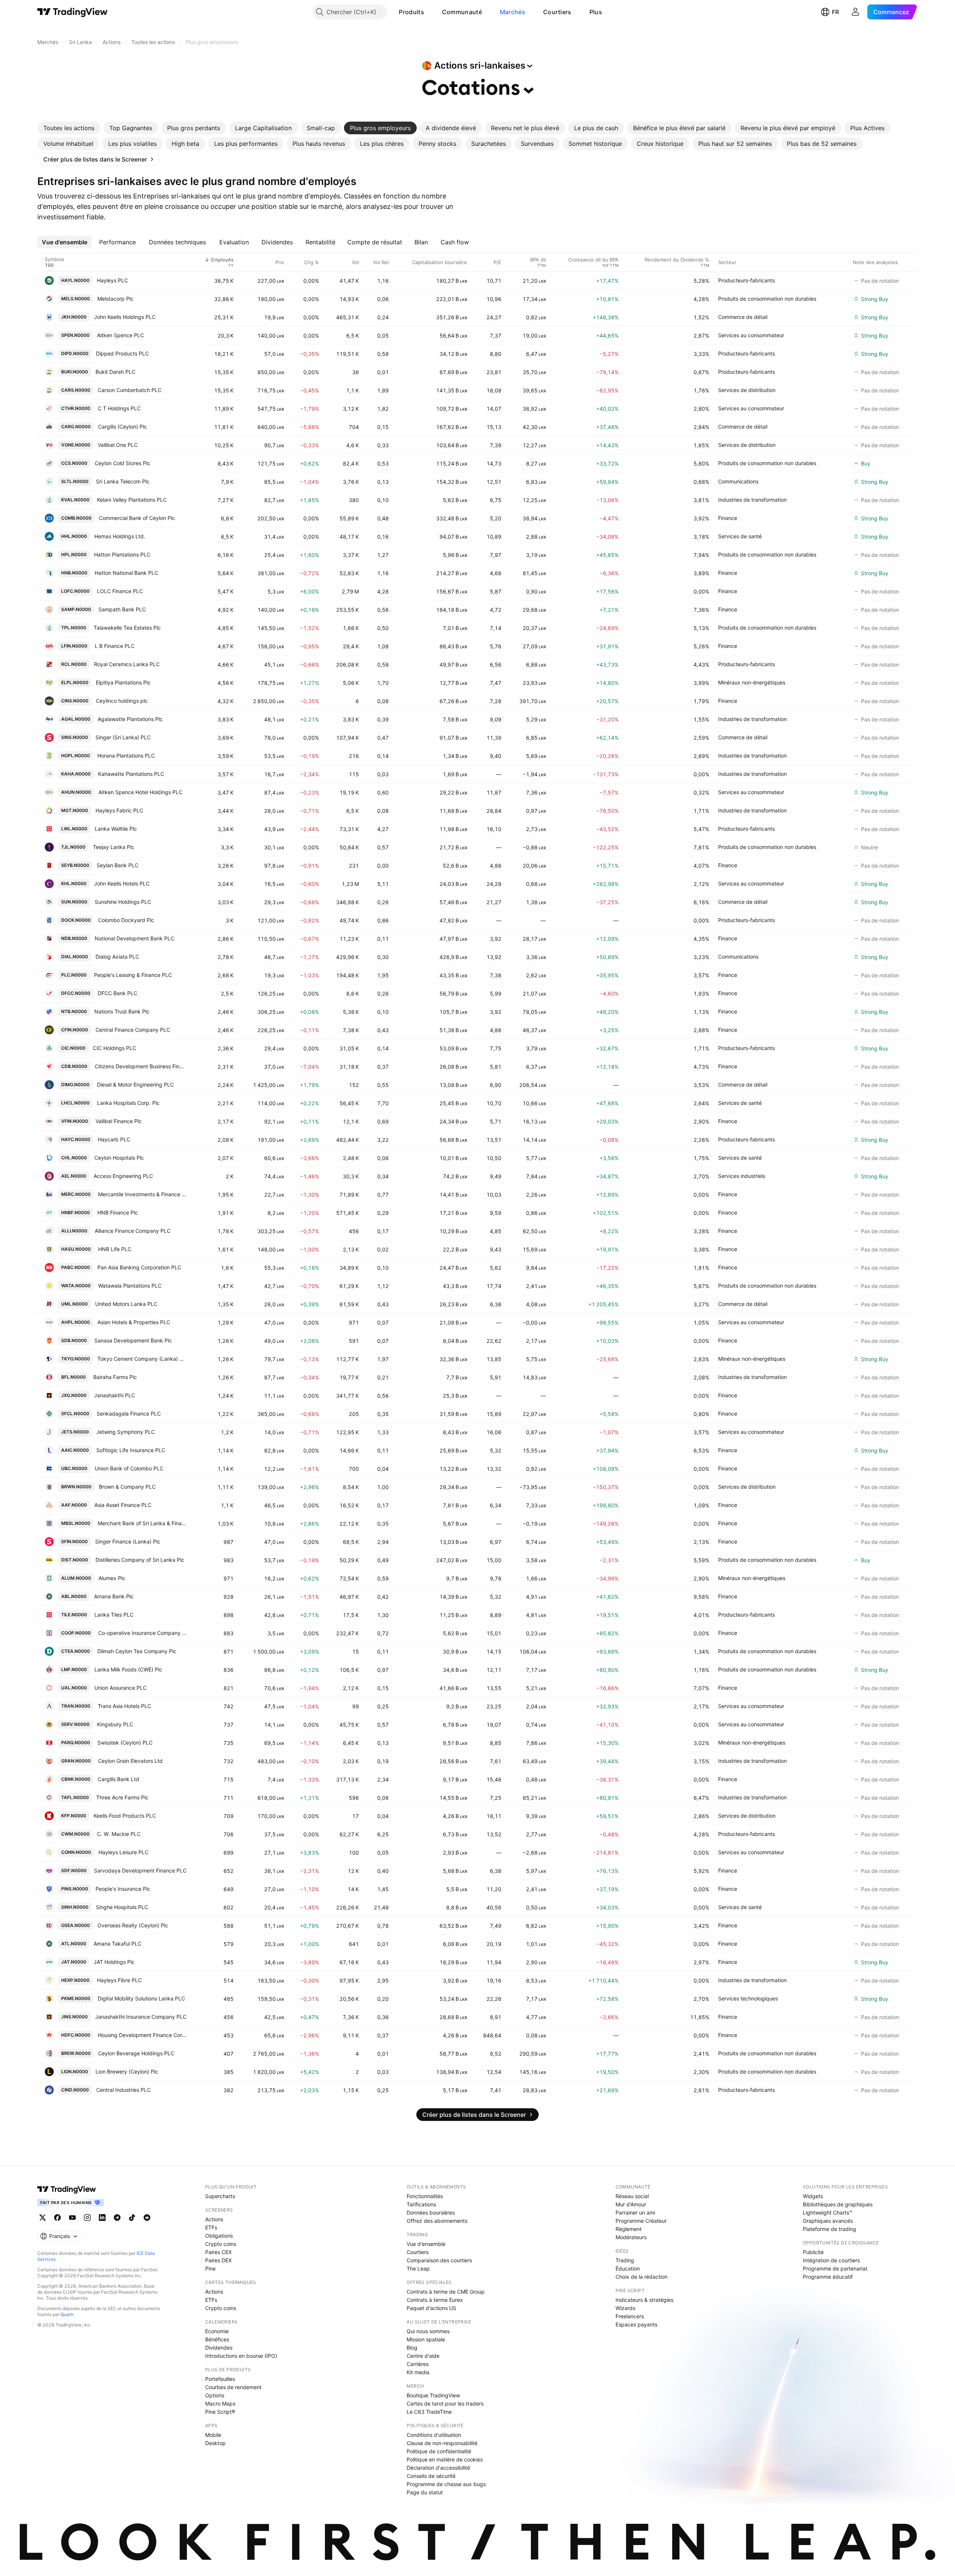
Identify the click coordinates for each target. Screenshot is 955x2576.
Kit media (418, 2372)
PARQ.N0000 (76, 1743)
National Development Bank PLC (134, 938)
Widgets (813, 2196)
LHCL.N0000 (75, 1103)
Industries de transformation (752, 500)
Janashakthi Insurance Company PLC (141, 2017)
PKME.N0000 (76, 1998)
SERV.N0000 (75, 1724)
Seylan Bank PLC (118, 865)
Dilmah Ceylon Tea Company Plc (137, 1651)
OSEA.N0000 (76, 1925)
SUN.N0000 (74, 902)
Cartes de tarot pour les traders (445, 2403)
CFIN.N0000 (75, 1030)
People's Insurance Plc (123, 1889)
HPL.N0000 (74, 554)
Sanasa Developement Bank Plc (133, 1340)
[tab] (69, 128)
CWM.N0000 (75, 1834)
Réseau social (632, 2196)
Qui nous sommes (428, 2331)
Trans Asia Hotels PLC (124, 1706)
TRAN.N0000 (76, 1706)
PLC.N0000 (74, 975)
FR (835, 12)
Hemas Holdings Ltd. (120, 536)
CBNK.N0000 (76, 1779)
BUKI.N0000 (75, 372)
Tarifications (421, 2204)
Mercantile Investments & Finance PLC (142, 1194)
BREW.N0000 (76, 2053)
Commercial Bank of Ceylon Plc (137, 518)
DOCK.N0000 (76, 920)
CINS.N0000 (75, 701)
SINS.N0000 (75, 737)
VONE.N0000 (76, 445)
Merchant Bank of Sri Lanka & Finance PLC (142, 1523)
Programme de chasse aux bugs (446, 2484)
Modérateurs (631, 2237)
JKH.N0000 (74, 317)
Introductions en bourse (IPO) (241, 2356)
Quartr (67, 2314)
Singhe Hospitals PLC (122, 1907)
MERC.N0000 (76, 1194)
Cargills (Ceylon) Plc (123, 427)
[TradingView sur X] (43, 2218)
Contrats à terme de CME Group (446, 2292)
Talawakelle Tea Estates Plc (127, 628)
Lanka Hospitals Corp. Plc (128, 1103)
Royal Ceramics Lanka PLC (127, 664)
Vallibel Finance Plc (119, 1121)
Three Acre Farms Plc (122, 1797)
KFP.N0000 (74, 1816)
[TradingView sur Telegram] (117, 2218)
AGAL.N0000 (76, 719)
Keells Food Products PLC (125, 1816)
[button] (430, 12)
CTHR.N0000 (76, 408)
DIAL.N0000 (75, 957)
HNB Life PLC (115, 1249)
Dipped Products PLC (122, 353)
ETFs (211, 2227)
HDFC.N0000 (76, 2035)
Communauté (462, 12)
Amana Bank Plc (114, 1596)
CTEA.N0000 (76, 1651)
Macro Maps (220, 2403)
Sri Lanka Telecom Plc (123, 481)
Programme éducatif (828, 2277)
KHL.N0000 (74, 883)
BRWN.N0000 (76, 1487)
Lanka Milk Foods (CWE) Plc (128, 1669)
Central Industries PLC (123, 2090)
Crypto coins (221, 2244)
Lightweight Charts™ (828, 2213)
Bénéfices (217, 2339)
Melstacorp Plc (115, 299)
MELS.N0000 (76, 299)
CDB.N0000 (74, 1066)
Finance (728, 518)
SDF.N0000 (74, 1870)
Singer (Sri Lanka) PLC (123, 737)
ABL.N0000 (74, 1596)
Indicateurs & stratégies (644, 2300)
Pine (210, 2268)
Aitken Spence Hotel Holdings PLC (140, 792)
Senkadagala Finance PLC (129, 1414)
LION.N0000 (75, 2072)
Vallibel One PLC (118, 445)
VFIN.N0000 (75, 1121)
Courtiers (557, 12)
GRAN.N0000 (76, 1761)
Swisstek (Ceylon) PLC (125, 1743)
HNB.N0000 (74, 573)
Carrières (418, 2364)
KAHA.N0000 (76, 774)
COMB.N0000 (76, 518)
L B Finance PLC (115, 646)
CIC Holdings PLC (115, 1048)
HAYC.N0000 (76, 1139)
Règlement (629, 2229)
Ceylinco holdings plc (122, 701)
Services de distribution (747, 390)
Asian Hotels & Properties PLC (134, 1322)
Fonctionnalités (425, 2196)
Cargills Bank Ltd (118, 1779)
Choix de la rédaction (641, 2277)
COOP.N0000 (76, 1633)
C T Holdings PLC (119, 408)
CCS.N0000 (74, 463)
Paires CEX (218, 2252)
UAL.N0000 (74, 1688)
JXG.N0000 (74, 1395)
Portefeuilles (220, 2379)
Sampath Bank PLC (122, 609)
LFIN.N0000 (74, 646)
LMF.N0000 (74, 1669)
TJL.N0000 (73, 847)
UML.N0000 (74, 1304)
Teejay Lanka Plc (114, 847)
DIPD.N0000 (75, 353)
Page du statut (425, 2492)
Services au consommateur (751, 335)
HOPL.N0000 (76, 756)
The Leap (418, 2268)
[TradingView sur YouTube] (72, 2218)
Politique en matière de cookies (445, 2459)
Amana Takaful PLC (118, 1944)
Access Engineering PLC (123, 1176)
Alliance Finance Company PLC (133, 1231)
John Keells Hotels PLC (122, 883)
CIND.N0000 (75, 2090)
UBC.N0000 (74, 1468)
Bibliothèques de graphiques (838, 2204)
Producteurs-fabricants (746, 280)
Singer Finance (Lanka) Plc (128, 1541)
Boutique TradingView (433, 2395)
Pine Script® (220, 2412)
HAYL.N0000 (75, 280)
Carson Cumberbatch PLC (130, 390)
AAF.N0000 (74, 1505)
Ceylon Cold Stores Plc (123, 463)
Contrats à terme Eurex (435, 2300)
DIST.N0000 (75, 1560)
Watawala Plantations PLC (130, 1286)
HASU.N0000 (76, 1249)
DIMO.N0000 (75, 1085)
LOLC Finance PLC (120, 591)
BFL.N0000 (73, 1377)
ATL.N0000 (74, 1944)
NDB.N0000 (74, 938)
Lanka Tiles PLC (114, 1615)
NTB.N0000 (74, 1011)
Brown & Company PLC (127, 1487)
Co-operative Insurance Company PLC (142, 1633)
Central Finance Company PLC (133, 1030)
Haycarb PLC (114, 1139)
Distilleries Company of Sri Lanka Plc (140, 1560)
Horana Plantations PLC (126, 756)
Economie (217, 2331)
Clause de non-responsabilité (442, 2443)
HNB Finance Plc (118, 1212)
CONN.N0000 (76, 1852)
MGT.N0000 (75, 810)
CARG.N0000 (76, 427)
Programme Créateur (641, 2221)
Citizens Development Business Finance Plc (141, 1066)
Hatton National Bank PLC (126, 573)
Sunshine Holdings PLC (123, 902)
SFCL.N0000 (75, 1414)
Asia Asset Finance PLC (123, 1505)
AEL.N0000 (74, 1176)
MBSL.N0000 (76, 1523)
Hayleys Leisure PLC (123, 1852)
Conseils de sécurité (431, 2476)
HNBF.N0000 (76, 1212)
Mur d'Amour (631, 2204)
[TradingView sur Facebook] (57, 2218)
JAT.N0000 (74, 1962)
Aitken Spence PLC (120, 335)
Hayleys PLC (112, 280)
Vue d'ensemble (426, 2244)
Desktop (215, 2443)
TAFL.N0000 (75, 1797)
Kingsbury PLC (115, 1724)
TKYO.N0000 (76, 1359)
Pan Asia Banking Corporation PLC (139, 1267)
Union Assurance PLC (120, 1688)
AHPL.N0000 (76, 1322)
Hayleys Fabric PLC (119, 810)
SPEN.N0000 (75, 335)
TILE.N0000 (74, 1615)
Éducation (628, 2268)
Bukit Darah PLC (115, 372)
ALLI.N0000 (74, 1231)
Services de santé (740, 536)
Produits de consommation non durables (767, 299)
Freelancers (630, 2316)
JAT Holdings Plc (114, 1962)
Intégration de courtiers (831, 2260)
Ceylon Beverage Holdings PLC (136, 2053)
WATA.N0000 (76, 1286)
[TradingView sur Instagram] (87, 2218)
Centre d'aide (423, 2356)
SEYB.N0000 (75, 865)
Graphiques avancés (828, 2221)
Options (215, 2395)
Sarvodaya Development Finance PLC (140, 1870)
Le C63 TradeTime (429, 2412)
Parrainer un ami (635, 2213)
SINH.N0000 (75, 1907)
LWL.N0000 (74, 829)
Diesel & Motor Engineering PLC (135, 1085)
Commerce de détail (743, 317)
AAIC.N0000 (75, 1450)
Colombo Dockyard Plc (126, 920)
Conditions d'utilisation (434, 2435)
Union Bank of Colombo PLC (129, 1468)
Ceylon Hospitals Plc (119, 1158)
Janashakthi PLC (115, 1395)
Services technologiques (748, 1998)
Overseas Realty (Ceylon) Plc (133, 1925)
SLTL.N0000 (75, 481)
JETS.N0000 (75, 1432)
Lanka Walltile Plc (116, 829)
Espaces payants (636, 2324)
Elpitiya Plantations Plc (123, 682)
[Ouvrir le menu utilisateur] (855, 12)
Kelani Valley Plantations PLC (132, 500)
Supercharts (220, 2196)
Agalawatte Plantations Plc (130, 719)
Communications (738, 481)
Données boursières (431, 2213)
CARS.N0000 (76, 390)
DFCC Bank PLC (118, 993)
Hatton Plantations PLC (122, 554)
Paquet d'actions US (431, 2308)
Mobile (213, 2435)
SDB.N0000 (74, 1340)
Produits (411, 12)
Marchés (513, 12)
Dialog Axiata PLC (117, 957)
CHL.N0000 (74, 1158)
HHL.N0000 (74, 536)
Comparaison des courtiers (439, 2260)
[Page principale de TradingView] (73, 12)
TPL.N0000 (74, 628)
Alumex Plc (112, 1578)
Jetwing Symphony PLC (126, 1432)
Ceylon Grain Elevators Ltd (130, 1761)
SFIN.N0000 (74, 1541)
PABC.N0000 (76, 1267)
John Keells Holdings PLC (125, 317)
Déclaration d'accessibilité (438, 2468)
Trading (625, 2260)
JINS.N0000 (74, 2017)
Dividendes (219, 2348)
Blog (412, 2348)
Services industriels (742, 1176)
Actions (214, 2219)
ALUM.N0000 (76, 1578)
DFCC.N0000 (76, 993)
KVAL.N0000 (75, 500)
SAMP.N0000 (76, 609)
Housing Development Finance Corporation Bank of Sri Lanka (142, 2035)
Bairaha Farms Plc (115, 1377)
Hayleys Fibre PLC (119, 1980)
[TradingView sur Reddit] (147, 2218)
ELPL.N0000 (75, 682)
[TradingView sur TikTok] (132, 2218)
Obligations (219, 2236)
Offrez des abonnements (437, 2221)
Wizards (625, 2308)
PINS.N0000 (75, 1889)
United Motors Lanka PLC (126, 1304)
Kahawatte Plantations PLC (131, 774)
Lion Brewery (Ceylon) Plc (127, 2072)
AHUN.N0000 (76, 792)
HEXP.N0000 (75, 1980)
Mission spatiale (426, 2339)
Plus (596, 12)
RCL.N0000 (74, 664)
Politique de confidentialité (439, 2451)
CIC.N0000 (73, 1048)
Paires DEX (218, 2260)
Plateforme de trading (829, 2229)
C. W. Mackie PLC (119, 1834)
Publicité (813, 2252)
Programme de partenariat (835, 2268)
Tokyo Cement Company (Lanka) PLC (142, 1359)
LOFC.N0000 (75, 591)
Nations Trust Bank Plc (122, 1011)
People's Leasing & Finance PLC (133, 975)
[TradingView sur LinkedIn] (102, 2218)
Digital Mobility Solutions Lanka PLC (141, 1998)
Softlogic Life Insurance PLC (131, 1450)
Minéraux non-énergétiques (752, 682)
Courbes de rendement (233, 2387)
